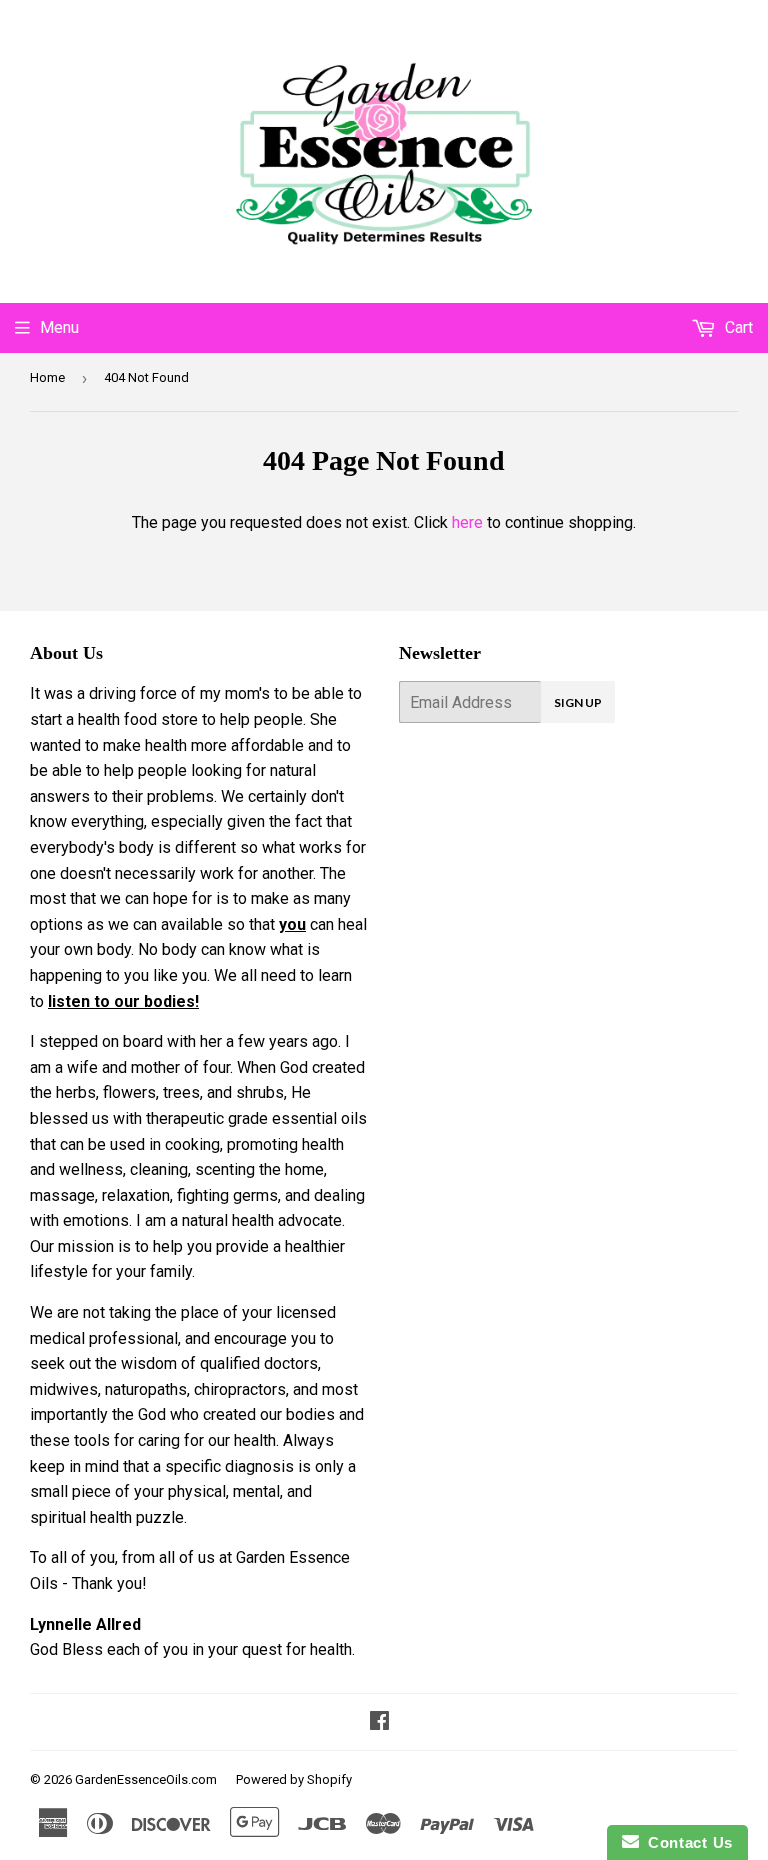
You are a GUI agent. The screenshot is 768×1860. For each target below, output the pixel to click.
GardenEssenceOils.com (146, 1779)
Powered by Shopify (294, 1779)
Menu (59, 327)
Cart (737, 327)
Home (47, 377)
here (467, 522)
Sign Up (578, 702)
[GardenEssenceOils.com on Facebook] (379, 1722)
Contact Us (686, 1842)
